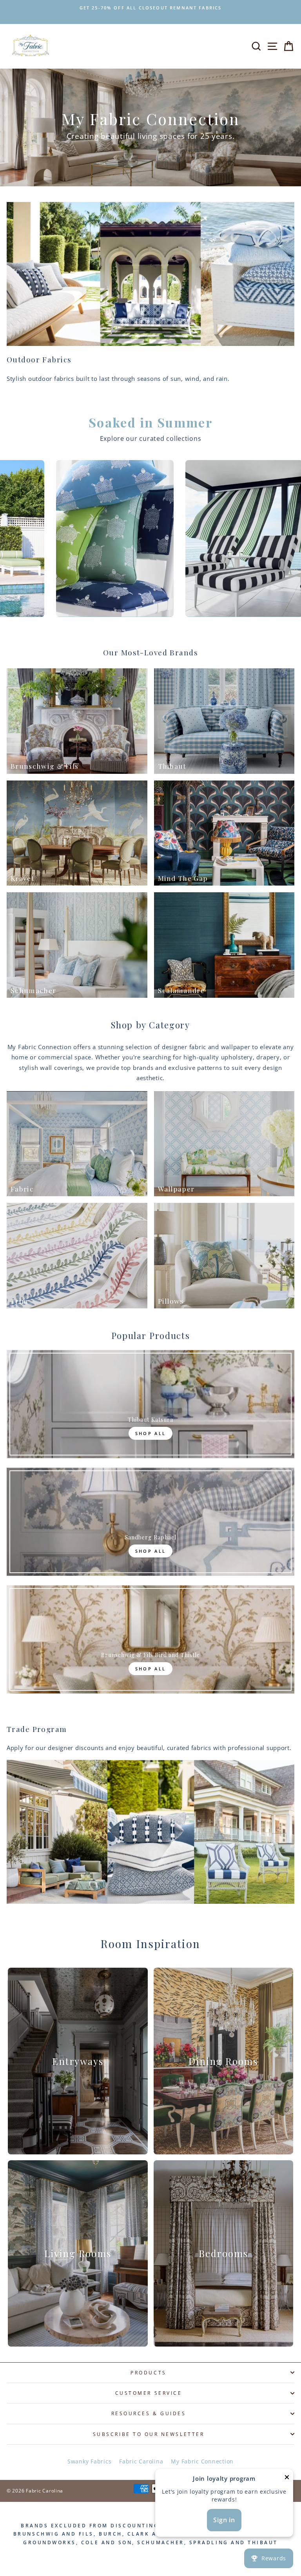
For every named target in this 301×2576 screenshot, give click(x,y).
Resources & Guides (149, 2413)
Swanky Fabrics (89, 2461)
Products (148, 2372)
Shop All (150, 1433)
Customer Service (149, 2393)
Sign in (224, 2520)
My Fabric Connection (202, 2461)
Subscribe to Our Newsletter (149, 2434)
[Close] (287, 2479)
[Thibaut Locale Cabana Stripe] (125, 538)
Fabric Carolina (141, 2461)
